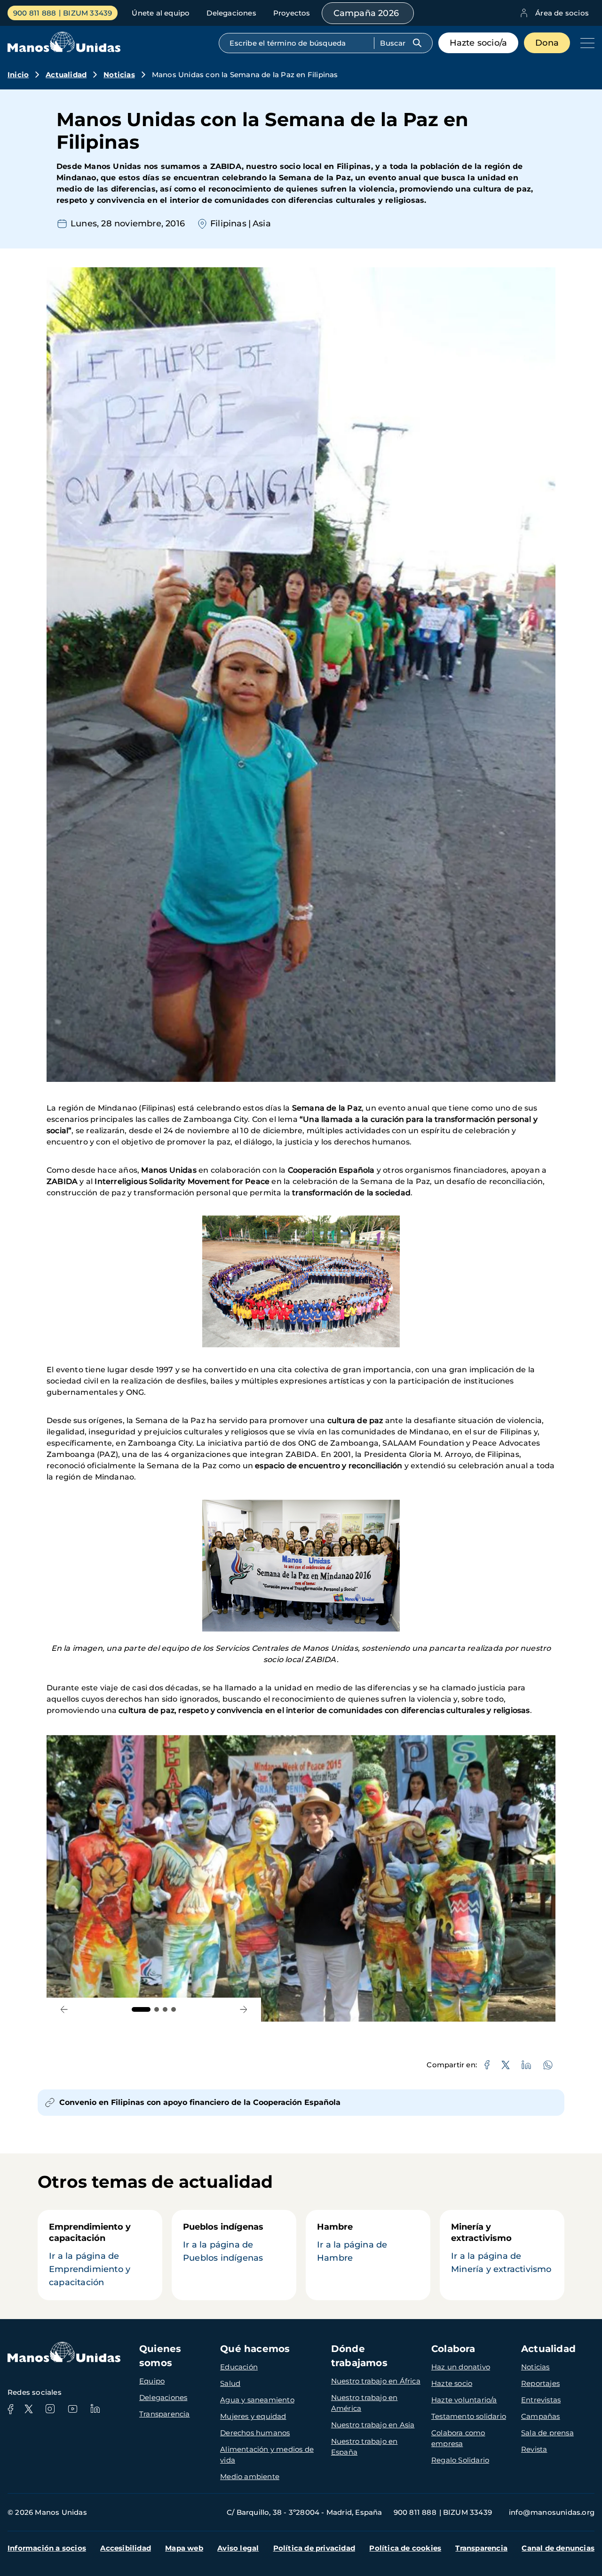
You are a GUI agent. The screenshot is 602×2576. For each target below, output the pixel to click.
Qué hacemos (255, 2349)
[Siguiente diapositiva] (243, 2010)
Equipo (152, 2381)
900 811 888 (35, 13)
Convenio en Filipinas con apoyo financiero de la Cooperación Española (200, 2102)
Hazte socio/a (479, 43)
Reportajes (540, 2383)
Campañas (541, 2416)
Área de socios (562, 13)
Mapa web (184, 2548)
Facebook (10, 2409)
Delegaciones (231, 13)
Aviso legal (238, 2548)
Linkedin (95, 2409)
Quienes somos (160, 2356)
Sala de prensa (547, 2433)
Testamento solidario (469, 2416)
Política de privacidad (314, 2548)
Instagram (50, 2409)
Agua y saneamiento (257, 2400)
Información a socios (47, 2548)
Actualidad (66, 75)
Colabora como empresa (458, 2438)
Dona (547, 43)
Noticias (119, 75)
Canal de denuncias (558, 2548)
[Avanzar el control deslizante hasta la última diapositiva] (64, 2010)
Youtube (72, 2409)
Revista (534, 2449)
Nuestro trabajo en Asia (373, 2425)
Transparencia (165, 2414)
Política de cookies (405, 2548)
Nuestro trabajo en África (376, 2381)
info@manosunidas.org (552, 2512)
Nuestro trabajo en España (364, 2447)
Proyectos (292, 13)
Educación (239, 2367)
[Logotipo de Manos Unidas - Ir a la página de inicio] (64, 50)
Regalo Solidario (460, 2460)
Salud (230, 2383)
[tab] (141, 2009)
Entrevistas (541, 2400)
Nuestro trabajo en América (364, 2403)
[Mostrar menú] (585, 43)
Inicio (18, 75)
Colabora (453, 2349)
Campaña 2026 (366, 13)
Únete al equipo (161, 13)
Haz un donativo (461, 2367)
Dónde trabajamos (359, 2356)
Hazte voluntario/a (464, 2400)
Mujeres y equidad (253, 2416)
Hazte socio (452, 2383)
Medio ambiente (250, 2476)
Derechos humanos (255, 2433)
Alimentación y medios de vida (267, 2455)
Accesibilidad (126, 2548)
